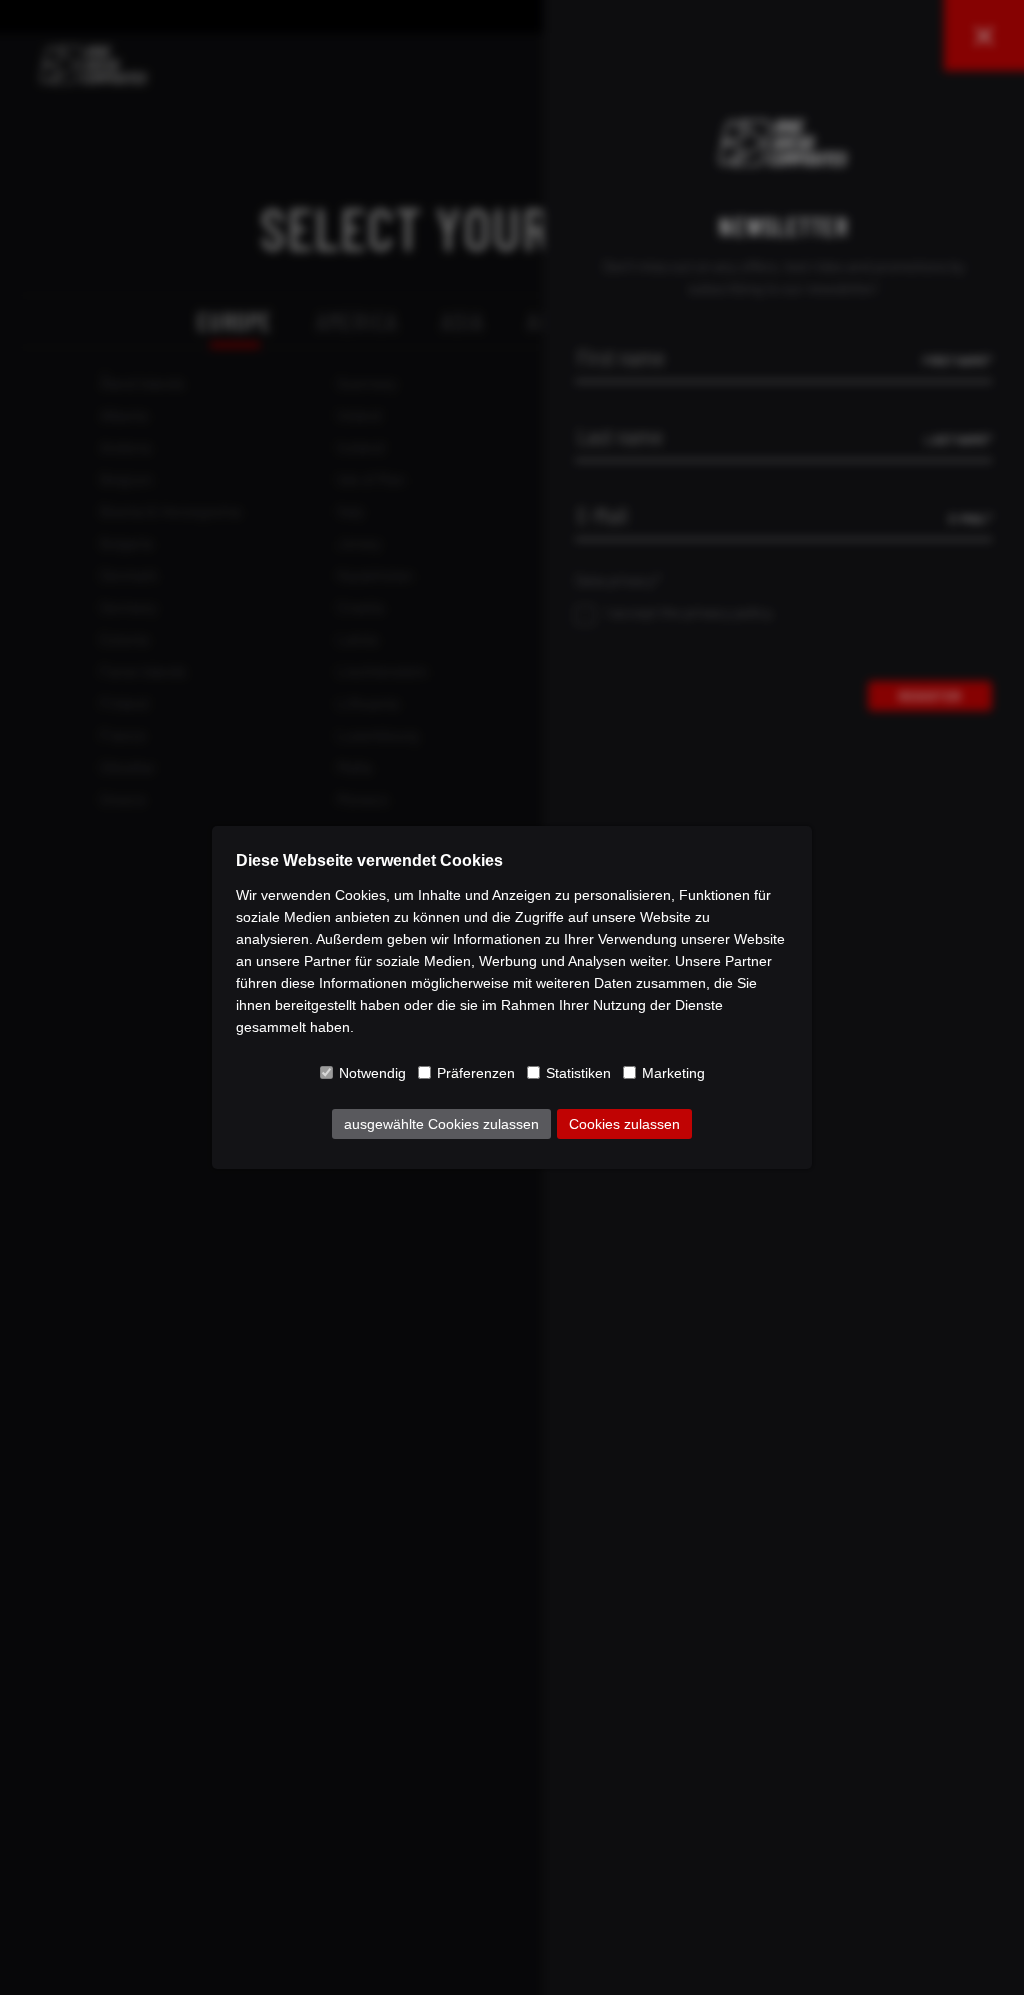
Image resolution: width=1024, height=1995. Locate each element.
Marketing (673, 1073)
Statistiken (578, 1073)
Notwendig (372, 1073)
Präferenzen (476, 1073)
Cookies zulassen (624, 1124)
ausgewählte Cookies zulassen (441, 1124)
